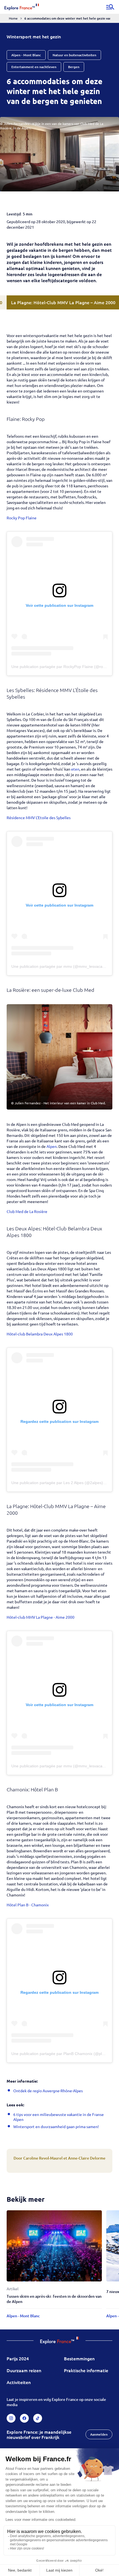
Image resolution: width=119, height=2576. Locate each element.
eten (75, 769)
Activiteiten (19, 2382)
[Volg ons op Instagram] (11, 2418)
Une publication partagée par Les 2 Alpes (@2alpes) (57, 1483)
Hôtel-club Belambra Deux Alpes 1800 (40, 1334)
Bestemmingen (79, 2358)
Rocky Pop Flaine (22, 518)
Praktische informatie (86, 2370)
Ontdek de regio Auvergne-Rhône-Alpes (48, 2091)
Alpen (52, 1146)
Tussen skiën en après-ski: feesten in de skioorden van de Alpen (54, 2299)
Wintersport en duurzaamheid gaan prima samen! (56, 2126)
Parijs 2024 (18, 2358)
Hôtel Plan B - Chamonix (28, 1905)
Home (13, 18)
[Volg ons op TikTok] (38, 2418)
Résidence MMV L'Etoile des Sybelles (39, 817)
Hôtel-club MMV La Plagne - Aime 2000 (41, 1617)
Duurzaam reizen (24, 2370)
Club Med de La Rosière (27, 1211)
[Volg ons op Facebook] (24, 2418)
